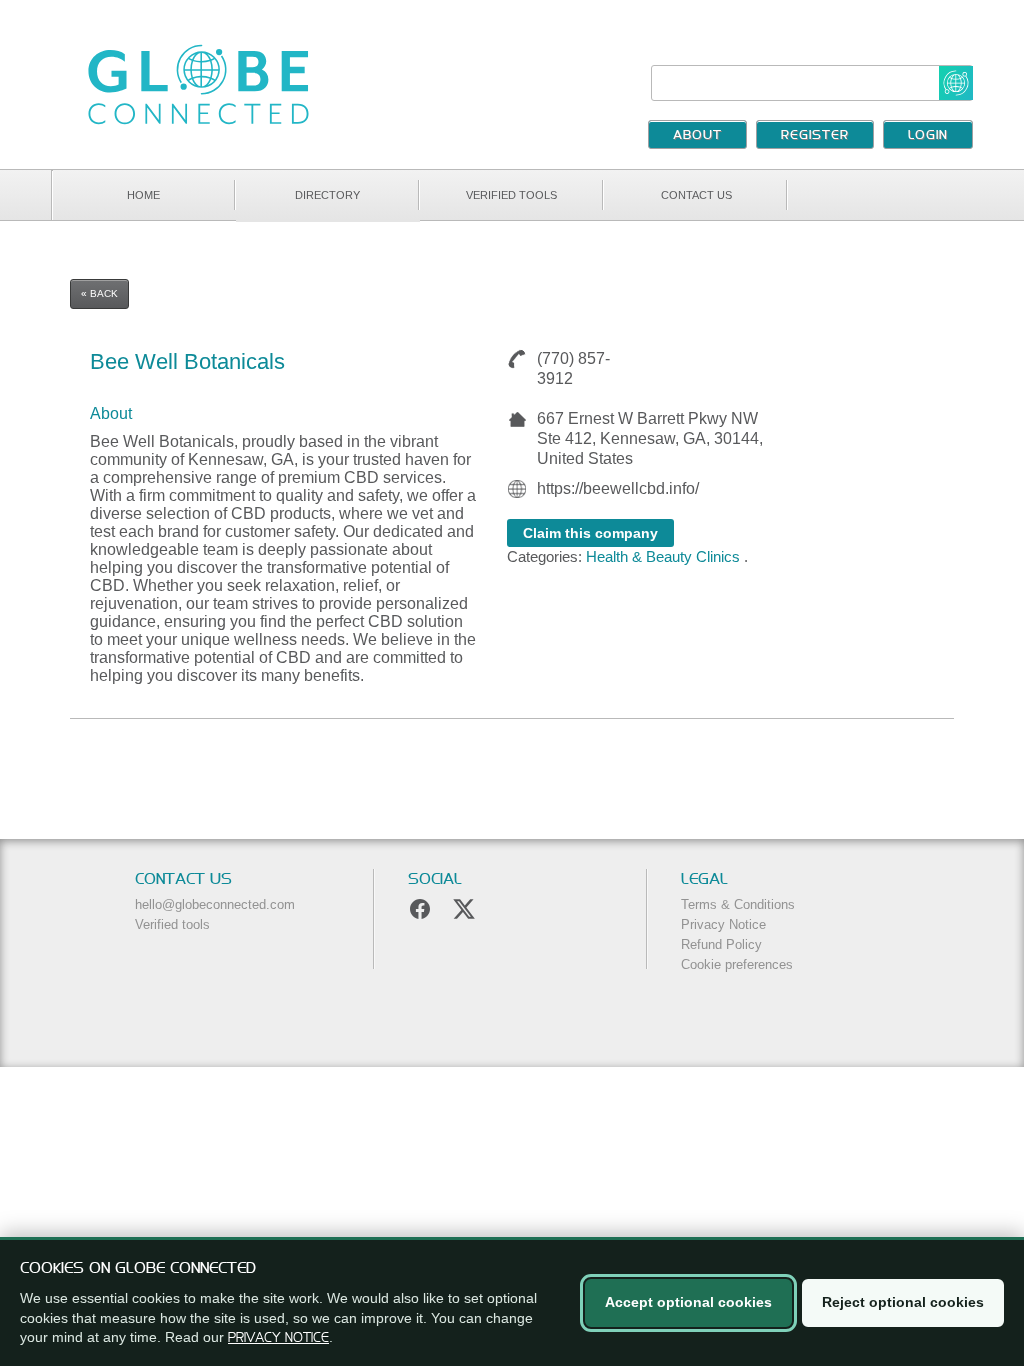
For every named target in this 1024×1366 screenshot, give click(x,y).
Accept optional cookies (688, 1302)
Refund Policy (721, 944)
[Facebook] (420, 909)
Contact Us (696, 195)
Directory (327, 195)
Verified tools (511, 195)
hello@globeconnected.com (215, 904)
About (697, 136)
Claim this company (590, 533)
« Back (99, 293)
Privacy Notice (723, 924)
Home (143, 195)
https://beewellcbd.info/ (618, 488)
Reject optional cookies (903, 1302)
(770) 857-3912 (573, 368)
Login (928, 136)
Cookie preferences (737, 964)
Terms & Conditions (738, 904)
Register (815, 136)
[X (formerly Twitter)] (464, 909)
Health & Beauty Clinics (663, 556)
